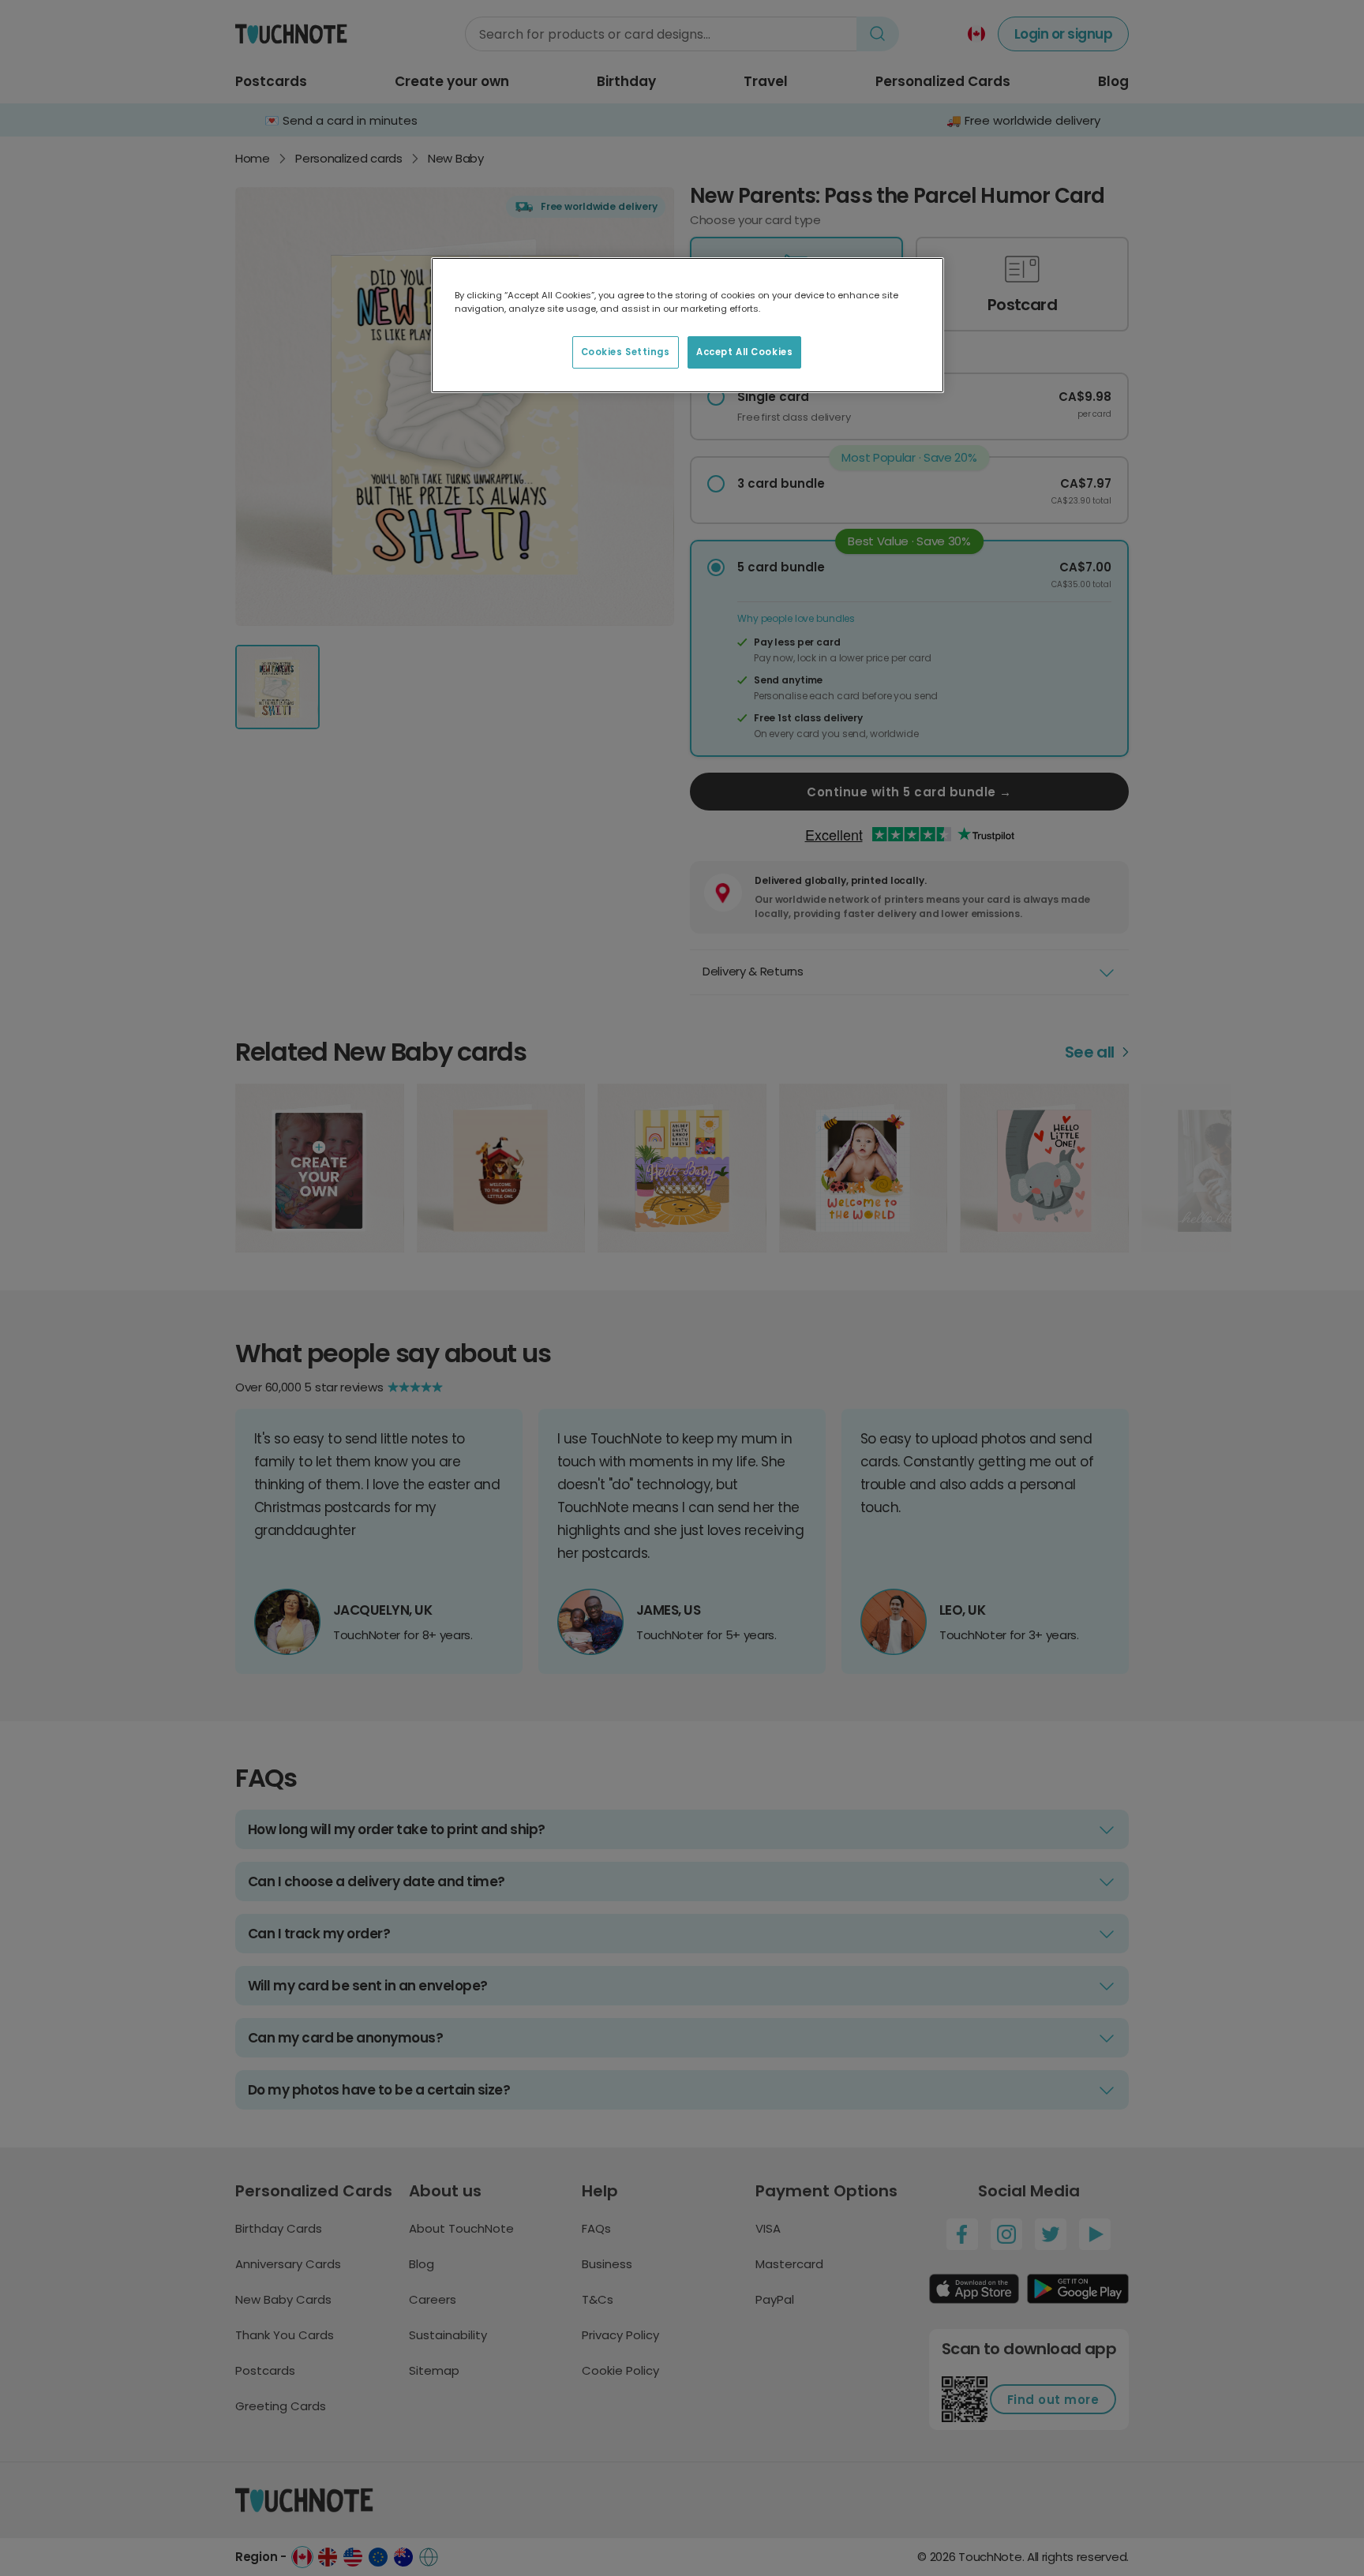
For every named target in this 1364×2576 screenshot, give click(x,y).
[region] (688, 325)
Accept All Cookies (744, 352)
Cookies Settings (626, 352)
